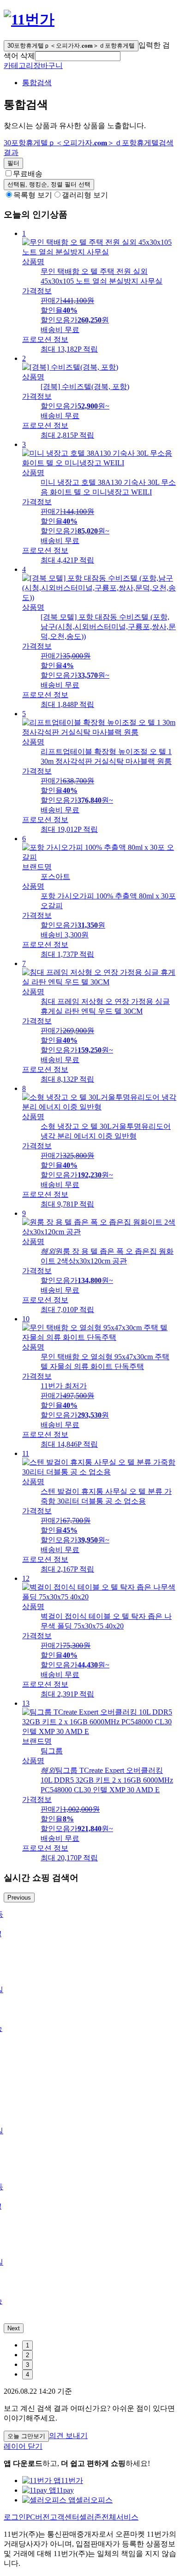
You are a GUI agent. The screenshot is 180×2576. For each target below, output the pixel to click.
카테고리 (18, 65)
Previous (19, 1898)
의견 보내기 (68, 2436)
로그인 (15, 2517)
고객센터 (65, 2517)
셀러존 (90, 2517)
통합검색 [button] (37, 83)
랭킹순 (49, 184)
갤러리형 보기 (85, 195)
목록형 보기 (33, 195)
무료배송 (28, 174)
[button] (78, 56)
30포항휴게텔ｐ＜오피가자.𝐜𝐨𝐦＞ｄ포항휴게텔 (71, 46)
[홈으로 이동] (29, 19)
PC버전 (38, 2517)
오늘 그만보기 (26, 2436)
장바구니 (48, 65)
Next (14, 2328)
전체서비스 (120, 2517)
